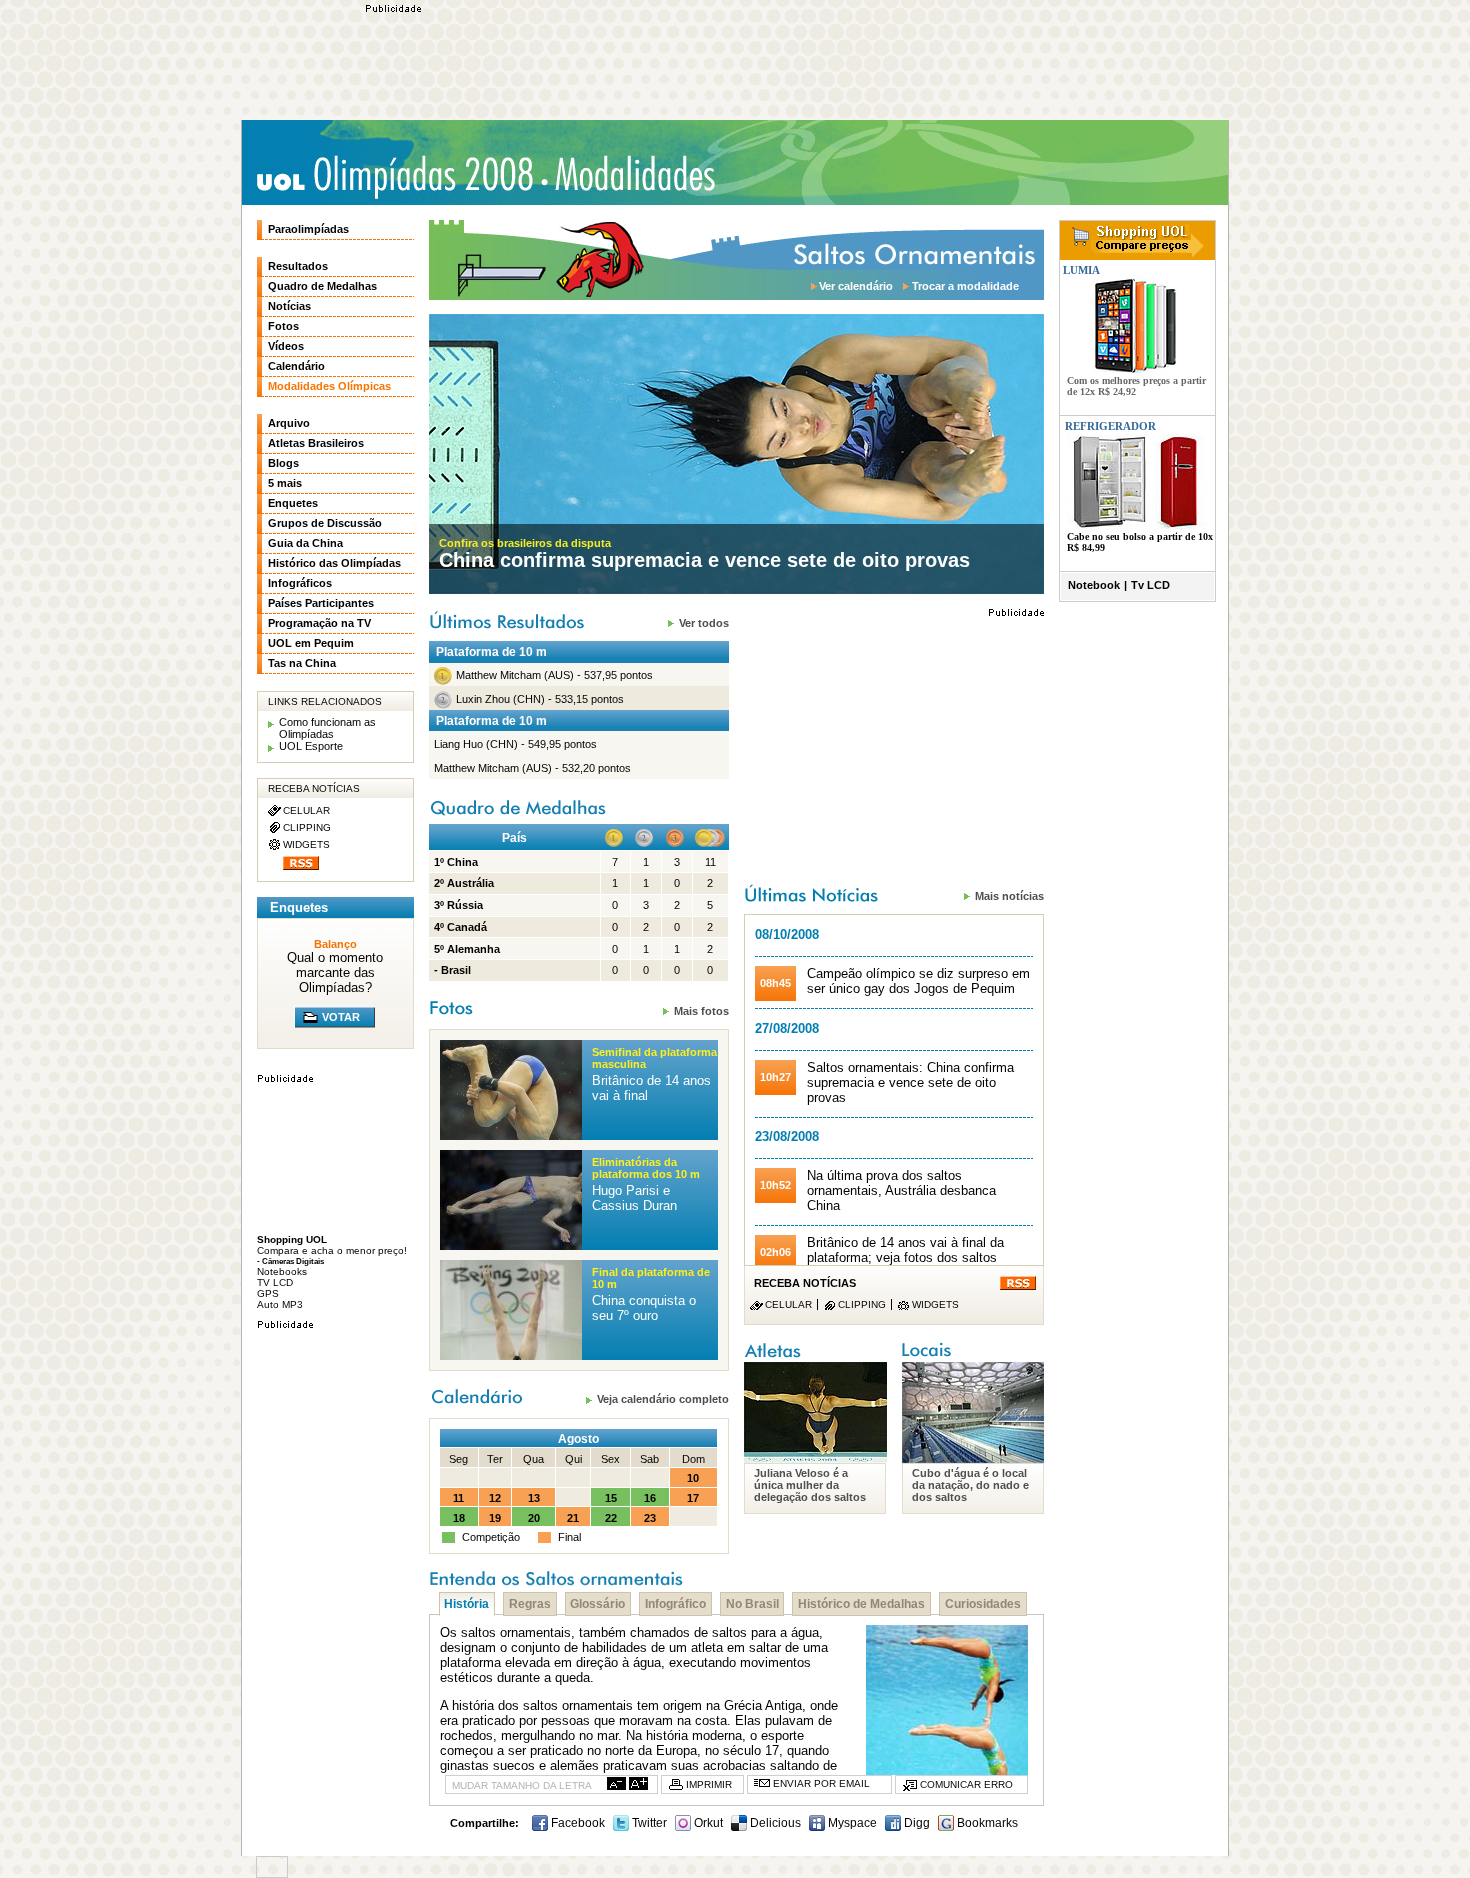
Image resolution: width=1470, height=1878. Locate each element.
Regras (530, 1604)
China (462, 862)
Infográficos (300, 583)
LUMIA (1080, 270)
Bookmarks (986, 1823)
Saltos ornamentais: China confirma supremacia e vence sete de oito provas (910, 1082)
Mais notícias (1009, 895)
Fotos (283, 326)
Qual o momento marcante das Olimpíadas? (335, 972)
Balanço (335, 944)
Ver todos (704, 622)
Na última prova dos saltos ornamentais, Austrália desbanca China (901, 1190)
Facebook (576, 1823)
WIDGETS (935, 1304)
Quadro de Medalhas (322, 286)
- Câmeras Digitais (290, 1261)
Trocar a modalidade (965, 286)
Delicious (774, 1823)
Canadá (467, 927)
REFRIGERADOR (1110, 426)
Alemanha (473, 949)
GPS (268, 1293)
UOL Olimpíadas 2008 (394, 176)
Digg (915, 1823)
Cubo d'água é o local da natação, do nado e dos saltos (970, 1485)
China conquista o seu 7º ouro (644, 1308)
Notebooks (282, 1271)
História (466, 1604)
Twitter (648, 1823)
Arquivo (289, 423)
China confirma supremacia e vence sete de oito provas (704, 560)
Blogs (283, 463)
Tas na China (302, 663)
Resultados (298, 266)
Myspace (851, 1823)
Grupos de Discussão (325, 523)
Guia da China (305, 543)
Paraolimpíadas (308, 229)
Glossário (597, 1604)
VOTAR (341, 1017)
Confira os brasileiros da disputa (525, 543)
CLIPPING (862, 1304)
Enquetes (293, 503)
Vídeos (286, 346)
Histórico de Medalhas (861, 1604)
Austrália (470, 883)
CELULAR (788, 1304)
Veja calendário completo (663, 1398)
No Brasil (752, 1604)
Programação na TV (319, 623)
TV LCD (275, 1282)
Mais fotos (701, 1010)
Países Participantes (321, 603)
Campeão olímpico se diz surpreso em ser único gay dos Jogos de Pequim (918, 981)
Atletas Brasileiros (316, 443)
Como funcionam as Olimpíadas (327, 728)
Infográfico (675, 1604)
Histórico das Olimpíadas (334, 563)
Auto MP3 (280, 1304)
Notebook (1094, 585)
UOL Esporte (311, 746)
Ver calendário (856, 286)
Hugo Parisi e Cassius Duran (634, 1198)
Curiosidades (983, 1604)
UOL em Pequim (311, 643)
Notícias (289, 306)
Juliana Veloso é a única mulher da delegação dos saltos (810, 1485)
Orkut (707, 1823)
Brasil (456, 970)
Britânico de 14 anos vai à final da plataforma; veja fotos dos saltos (905, 1250)
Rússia (465, 905)
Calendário (296, 366)
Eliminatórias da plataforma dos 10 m (646, 1168)
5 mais (285, 483)
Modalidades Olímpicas (635, 174)
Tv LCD (1150, 585)
